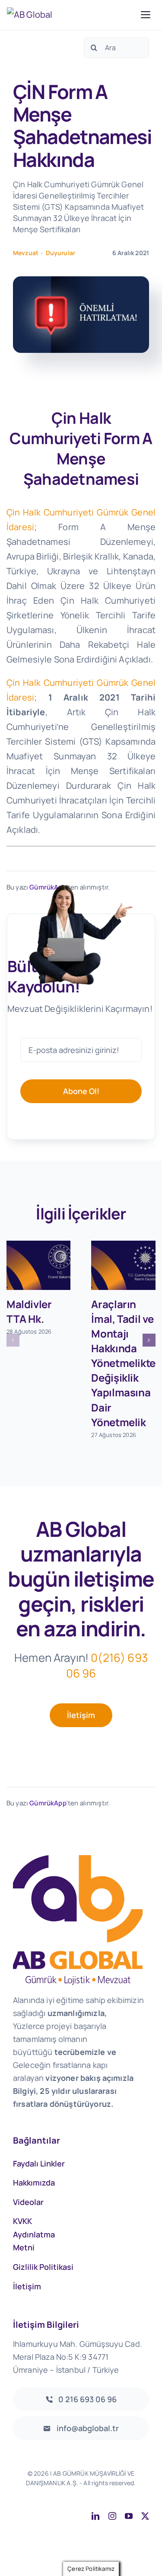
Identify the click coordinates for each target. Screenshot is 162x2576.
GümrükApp (48, 1803)
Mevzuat (26, 253)
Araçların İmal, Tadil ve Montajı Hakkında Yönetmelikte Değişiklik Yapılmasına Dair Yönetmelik (123, 1363)
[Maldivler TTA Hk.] (39, 1265)
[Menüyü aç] (146, 15)
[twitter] (145, 2516)
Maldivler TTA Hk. (29, 1311)
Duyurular (60, 253)
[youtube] (129, 2516)
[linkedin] (95, 2516)
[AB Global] (71, 15)
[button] (13, 1340)
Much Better (127, 2492)
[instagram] (112, 2516)
